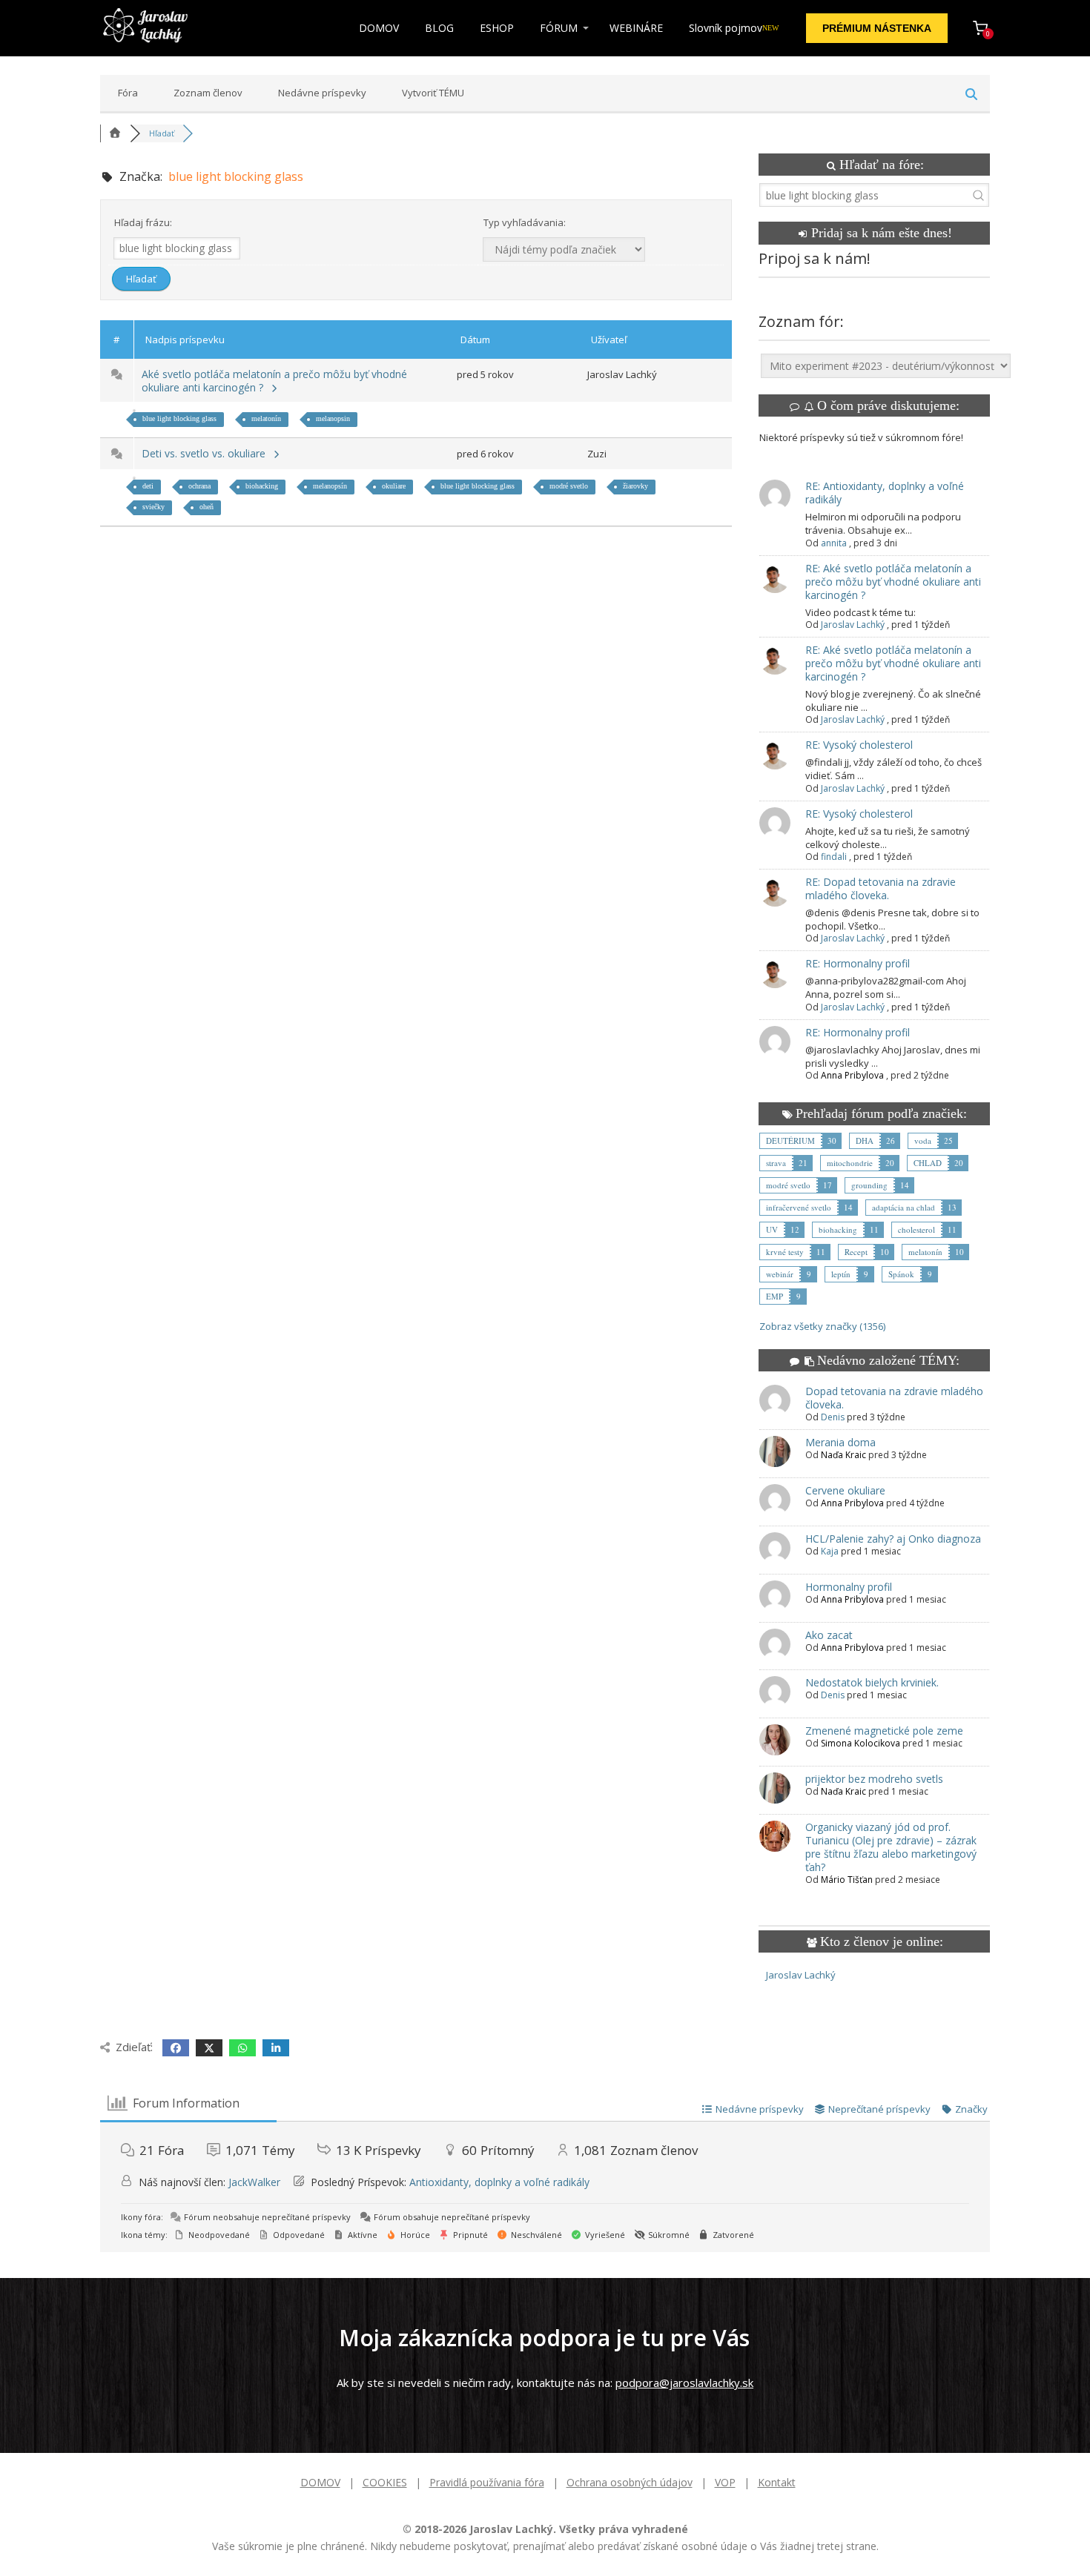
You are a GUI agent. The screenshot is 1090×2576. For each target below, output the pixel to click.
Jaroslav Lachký (853, 625)
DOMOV (379, 28)
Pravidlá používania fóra (487, 2482)
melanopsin (333, 418)
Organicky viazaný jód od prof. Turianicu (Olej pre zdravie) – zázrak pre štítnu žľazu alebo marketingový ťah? (891, 1847)
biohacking (262, 486)
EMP (774, 1296)
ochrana (199, 486)
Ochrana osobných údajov (630, 2482)
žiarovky (635, 486)
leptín (841, 1274)
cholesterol (916, 1229)
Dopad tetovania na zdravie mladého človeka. (894, 1398)
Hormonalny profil (849, 1587)
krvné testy (785, 1252)
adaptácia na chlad (904, 1207)
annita (834, 543)
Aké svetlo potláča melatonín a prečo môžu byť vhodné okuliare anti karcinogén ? (274, 381)
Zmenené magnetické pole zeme (884, 1731)
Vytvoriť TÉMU (433, 93)
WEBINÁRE (636, 28)
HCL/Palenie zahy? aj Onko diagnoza (893, 1539)
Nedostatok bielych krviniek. (872, 1682)
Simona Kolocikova (861, 1743)
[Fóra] (115, 133)
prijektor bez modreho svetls (874, 1779)
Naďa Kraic (843, 1455)
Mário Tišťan (847, 1880)
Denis (833, 1417)
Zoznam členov (208, 93)
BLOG (439, 28)
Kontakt (777, 2482)
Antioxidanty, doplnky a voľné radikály (499, 2182)
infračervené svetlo (799, 1207)
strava (776, 1163)
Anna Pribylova (852, 1075)
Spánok (901, 1274)
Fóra (128, 93)
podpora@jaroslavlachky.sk (684, 2383)
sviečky (153, 507)
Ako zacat (829, 1635)
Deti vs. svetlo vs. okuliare (207, 453)
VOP (725, 2482)
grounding (869, 1185)
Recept (856, 1252)
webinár (780, 1274)
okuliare (394, 486)
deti (148, 486)
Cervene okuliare (845, 1490)
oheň (207, 507)
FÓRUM (559, 28)
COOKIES (385, 2482)
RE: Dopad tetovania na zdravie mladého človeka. (881, 888)
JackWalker (254, 2182)
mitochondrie (850, 1163)
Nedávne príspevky (322, 93)
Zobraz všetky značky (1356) (822, 1326)
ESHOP (497, 28)
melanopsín (330, 486)
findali (834, 857)
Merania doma (840, 1442)
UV (772, 1229)
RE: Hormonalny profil (858, 963)
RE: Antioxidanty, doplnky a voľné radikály (885, 493)
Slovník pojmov (734, 28)
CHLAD (928, 1163)
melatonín (266, 418)
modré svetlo (569, 486)
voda (923, 1140)
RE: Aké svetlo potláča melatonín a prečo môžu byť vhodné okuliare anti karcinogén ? (893, 582)
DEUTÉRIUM (790, 1140)
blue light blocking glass (179, 418)
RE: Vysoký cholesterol (859, 745)
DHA (865, 1140)
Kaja (830, 1551)
